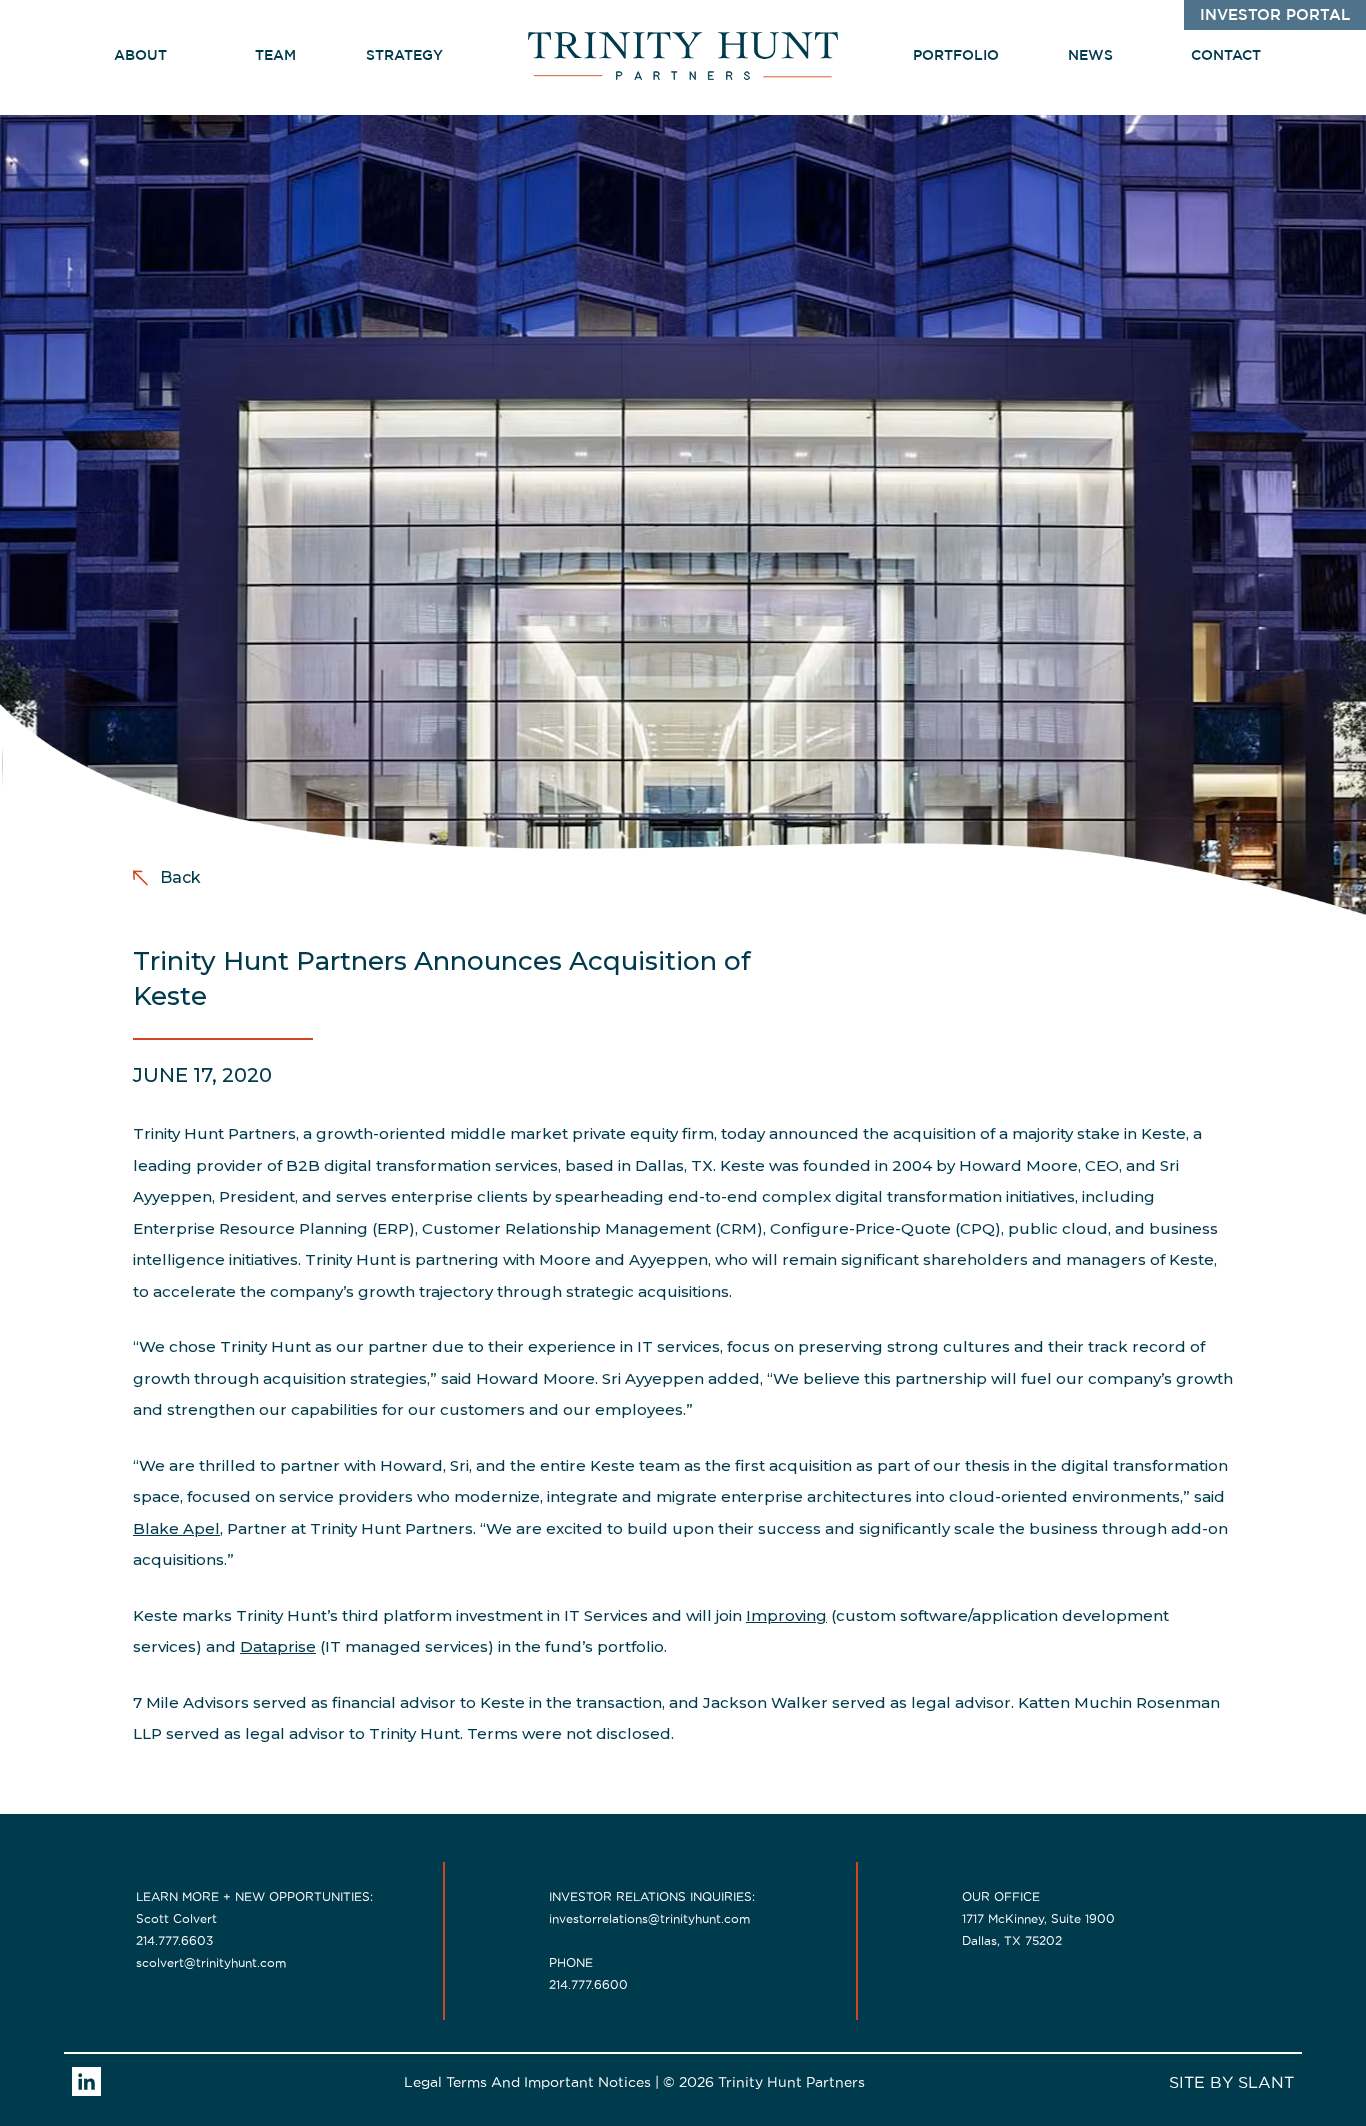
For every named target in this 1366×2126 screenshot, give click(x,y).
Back (180, 877)
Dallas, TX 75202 (1012, 1940)
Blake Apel (176, 1528)
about (140, 56)
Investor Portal (1275, 15)
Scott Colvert (176, 1918)
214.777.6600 (588, 1984)
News (1090, 56)
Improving (786, 1615)
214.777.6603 (174, 1940)
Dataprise (278, 1646)
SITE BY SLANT (1231, 2082)
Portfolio (956, 56)
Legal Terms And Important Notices (527, 2082)
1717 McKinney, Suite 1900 (1038, 1918)
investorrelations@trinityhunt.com (649, 1918)
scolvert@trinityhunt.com (211, 1962)
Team (275, 56)
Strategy (406, 56)
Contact (1226, 56)
